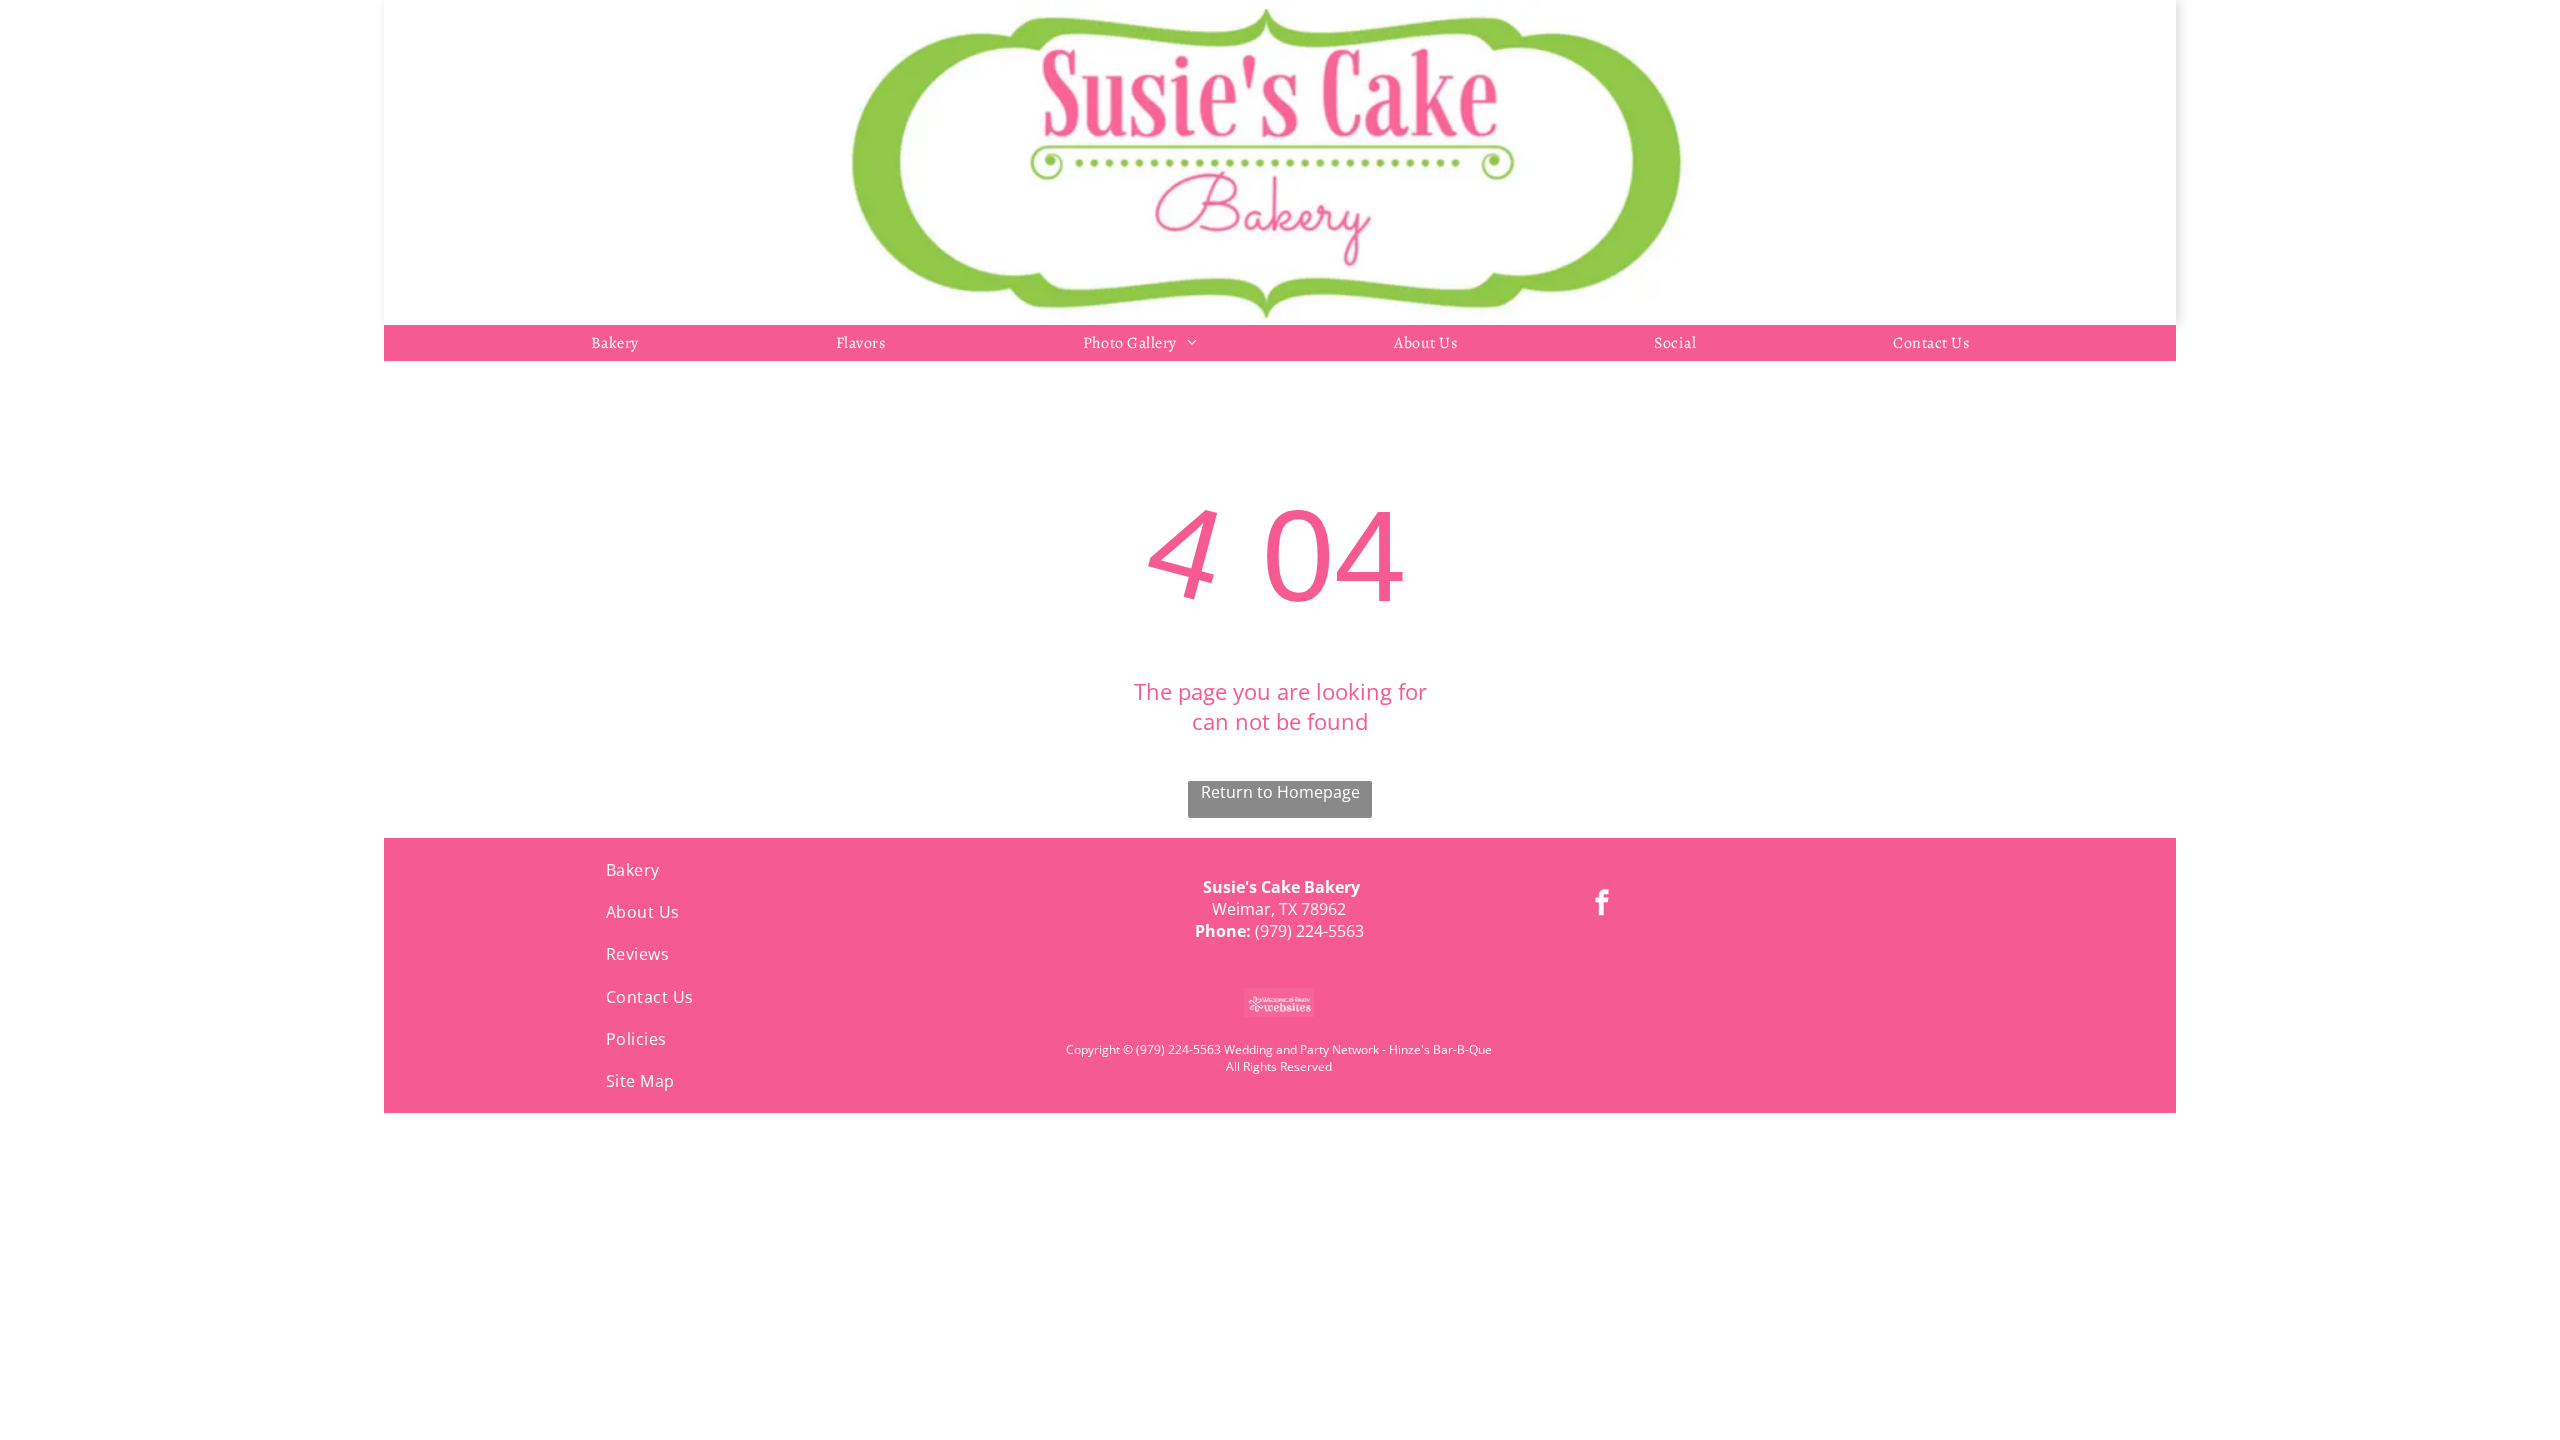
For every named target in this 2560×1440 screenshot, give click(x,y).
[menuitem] (615, 343)
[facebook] (1602, 904)
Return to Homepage (1280, 792)
